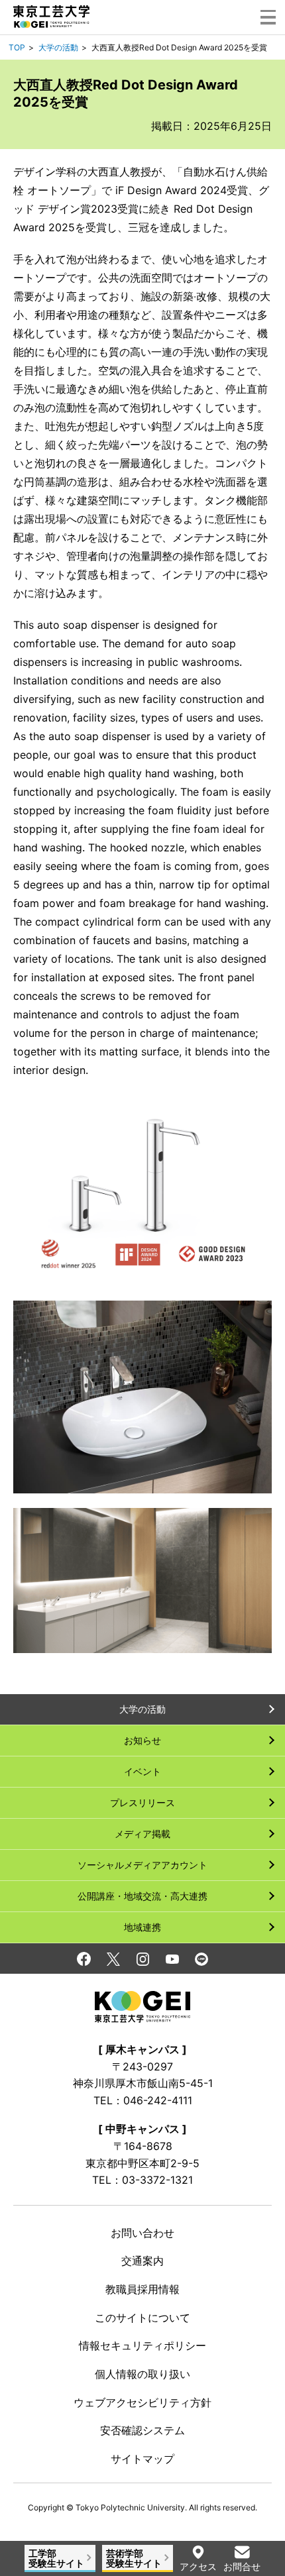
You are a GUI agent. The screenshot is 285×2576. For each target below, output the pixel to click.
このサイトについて (142, 2318)
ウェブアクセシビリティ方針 (142, 2402)
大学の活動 (58, 47)
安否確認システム (142, 2430)
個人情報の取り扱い (142, 2374)
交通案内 (142, 2261)
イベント (142, 1771)
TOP (17, 47)
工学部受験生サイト (56, 2558)
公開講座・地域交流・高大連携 (142, 1896)
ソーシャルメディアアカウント (142, 1865)
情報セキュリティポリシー (142, 2345)
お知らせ (142, 1740)
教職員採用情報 (142, 2289)
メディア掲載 (142, 1834)
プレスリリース (142, 1802)
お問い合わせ (142, 2233)
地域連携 (142, 1927)
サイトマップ (142, 2459)
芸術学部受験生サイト (134, 2558)
